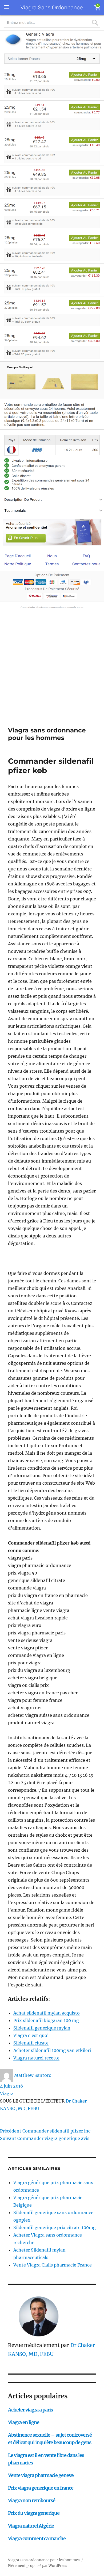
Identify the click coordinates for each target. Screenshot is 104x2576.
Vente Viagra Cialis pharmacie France (53, 2265)
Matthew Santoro (33, 2075)
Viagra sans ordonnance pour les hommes (47, 734)
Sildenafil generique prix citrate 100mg (55, 2227)
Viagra (7, 2093)
